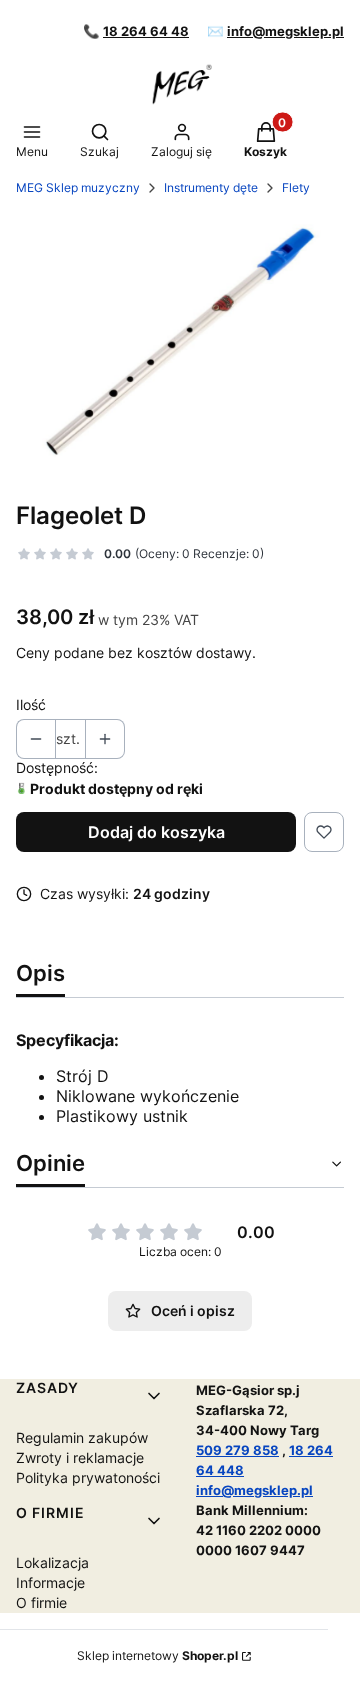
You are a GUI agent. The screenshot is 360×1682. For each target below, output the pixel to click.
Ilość (31, 704)
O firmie (41, 1602)
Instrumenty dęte (211, 187)
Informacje (50, 1582)
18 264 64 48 (146, 31)
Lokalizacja (52, 1562)
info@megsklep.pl (285, 31)
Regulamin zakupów (82, 1437)
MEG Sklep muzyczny (78, 187)
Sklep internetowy (157, 1655)
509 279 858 (237, 1450)
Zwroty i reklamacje (80, 1457)
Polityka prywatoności (88, 1477)
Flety (296, 187)
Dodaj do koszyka (156, 832)
